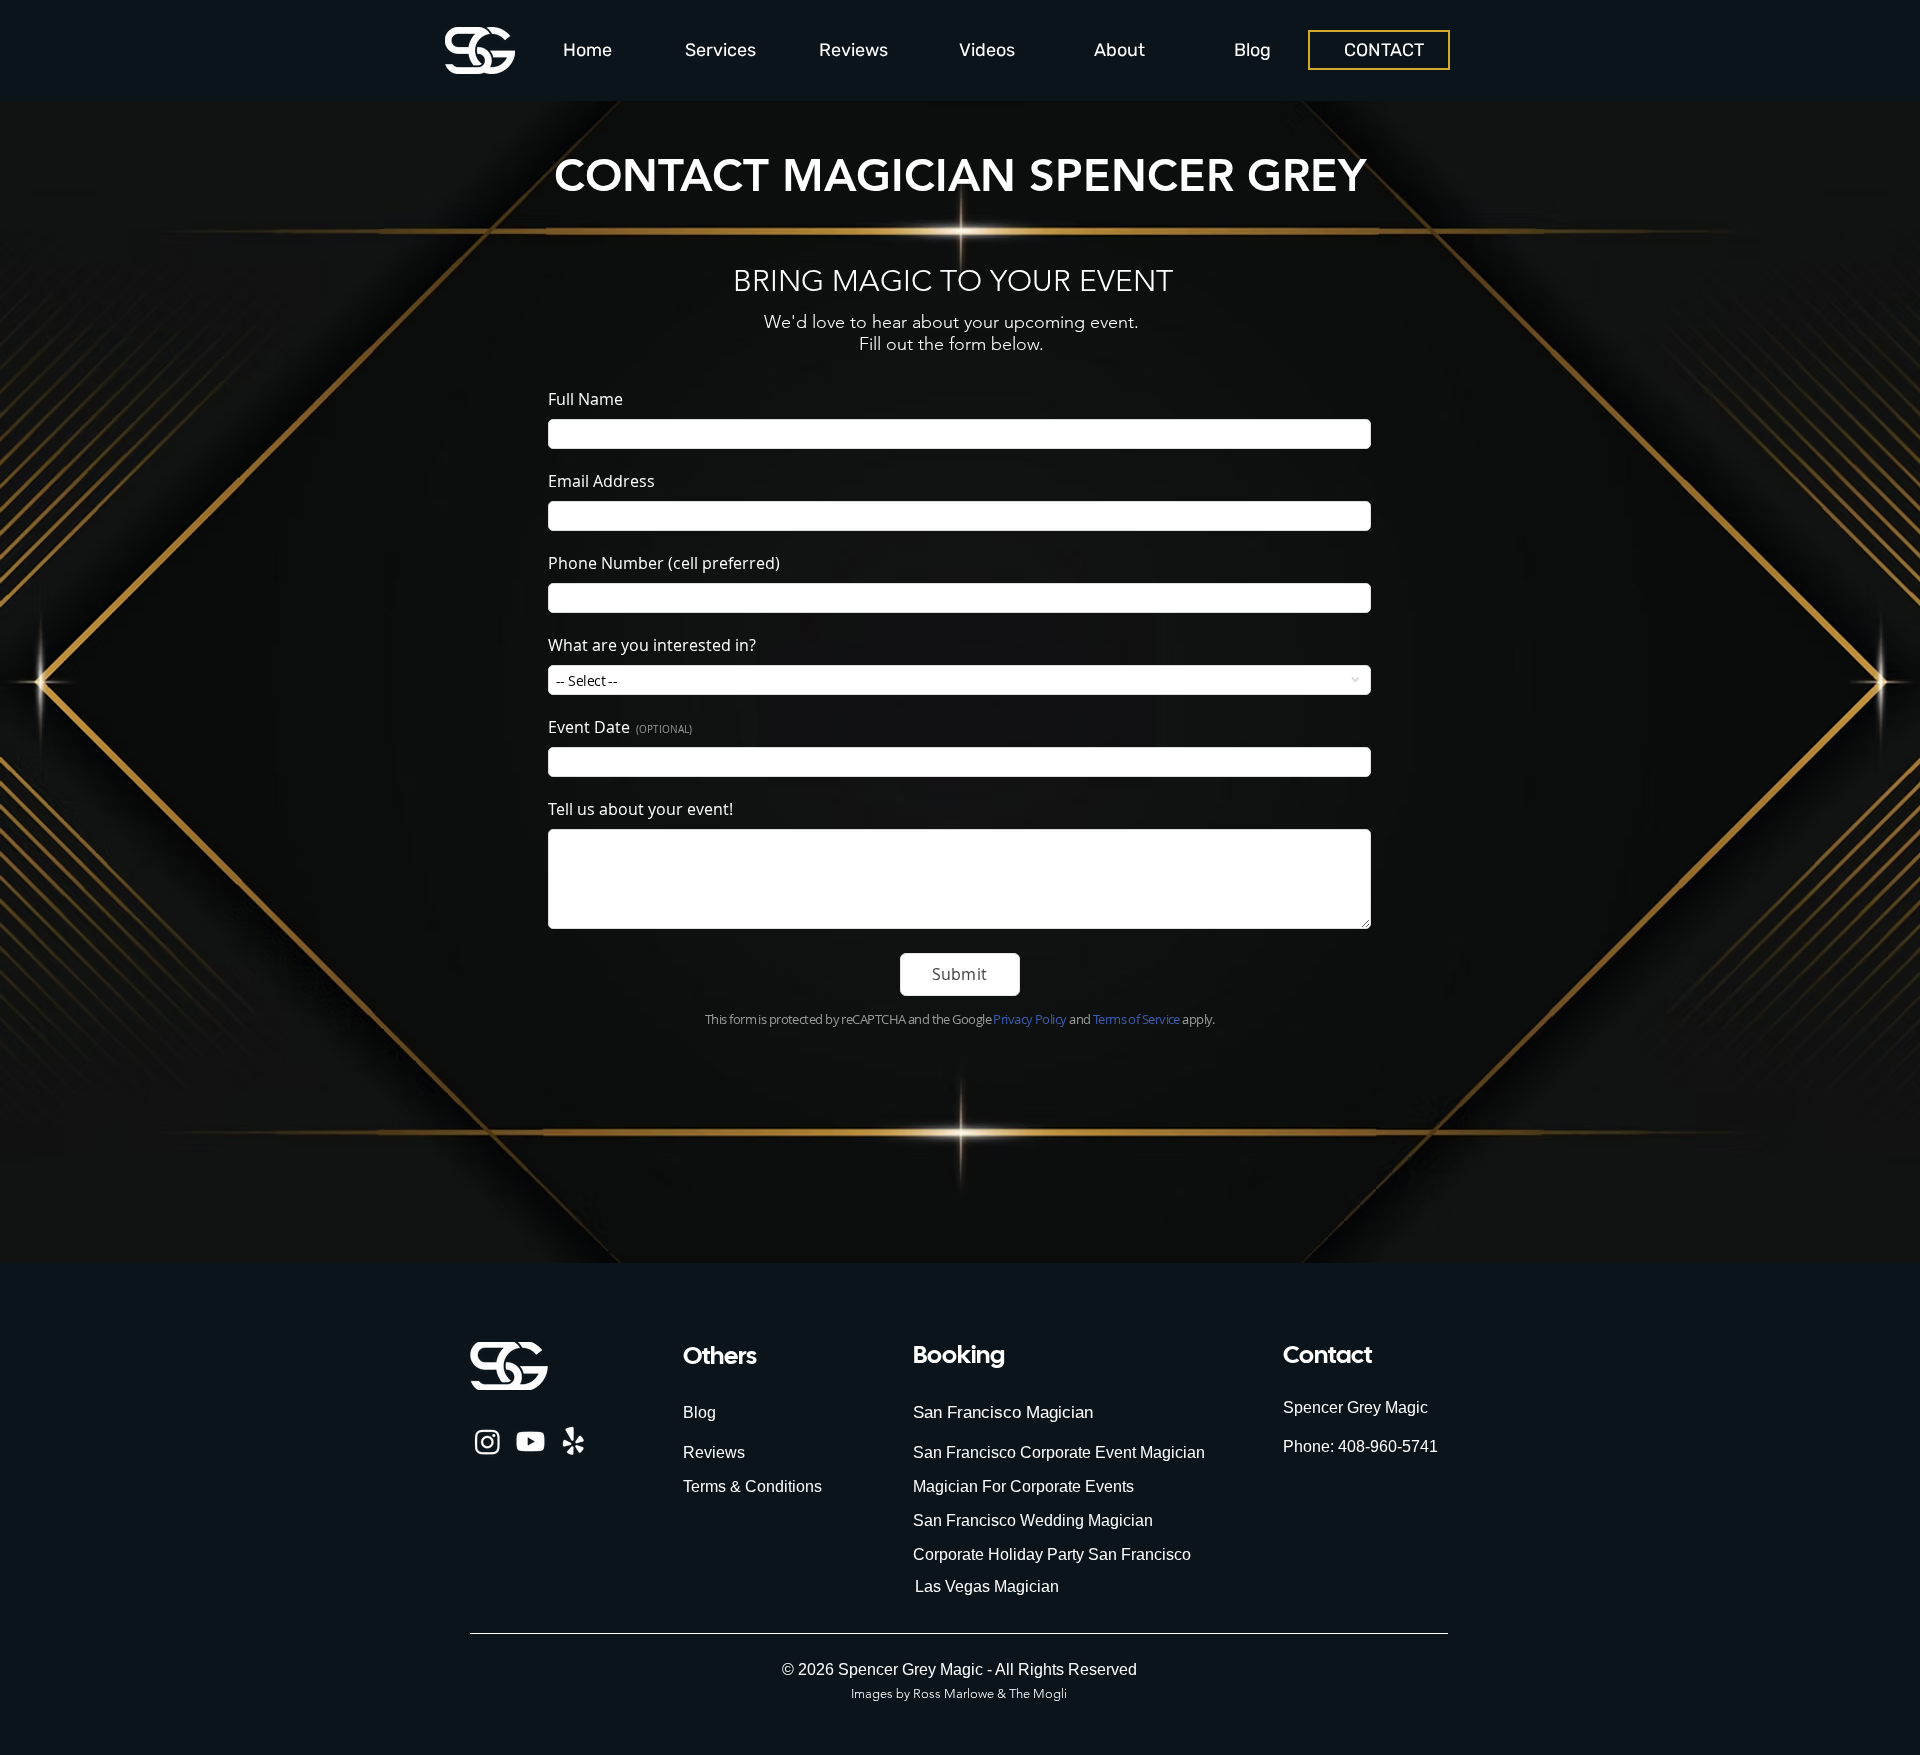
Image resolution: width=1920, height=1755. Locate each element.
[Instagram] (487, 1441)
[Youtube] (530, 1441)
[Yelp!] (573, 1441)
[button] (720, 50)
